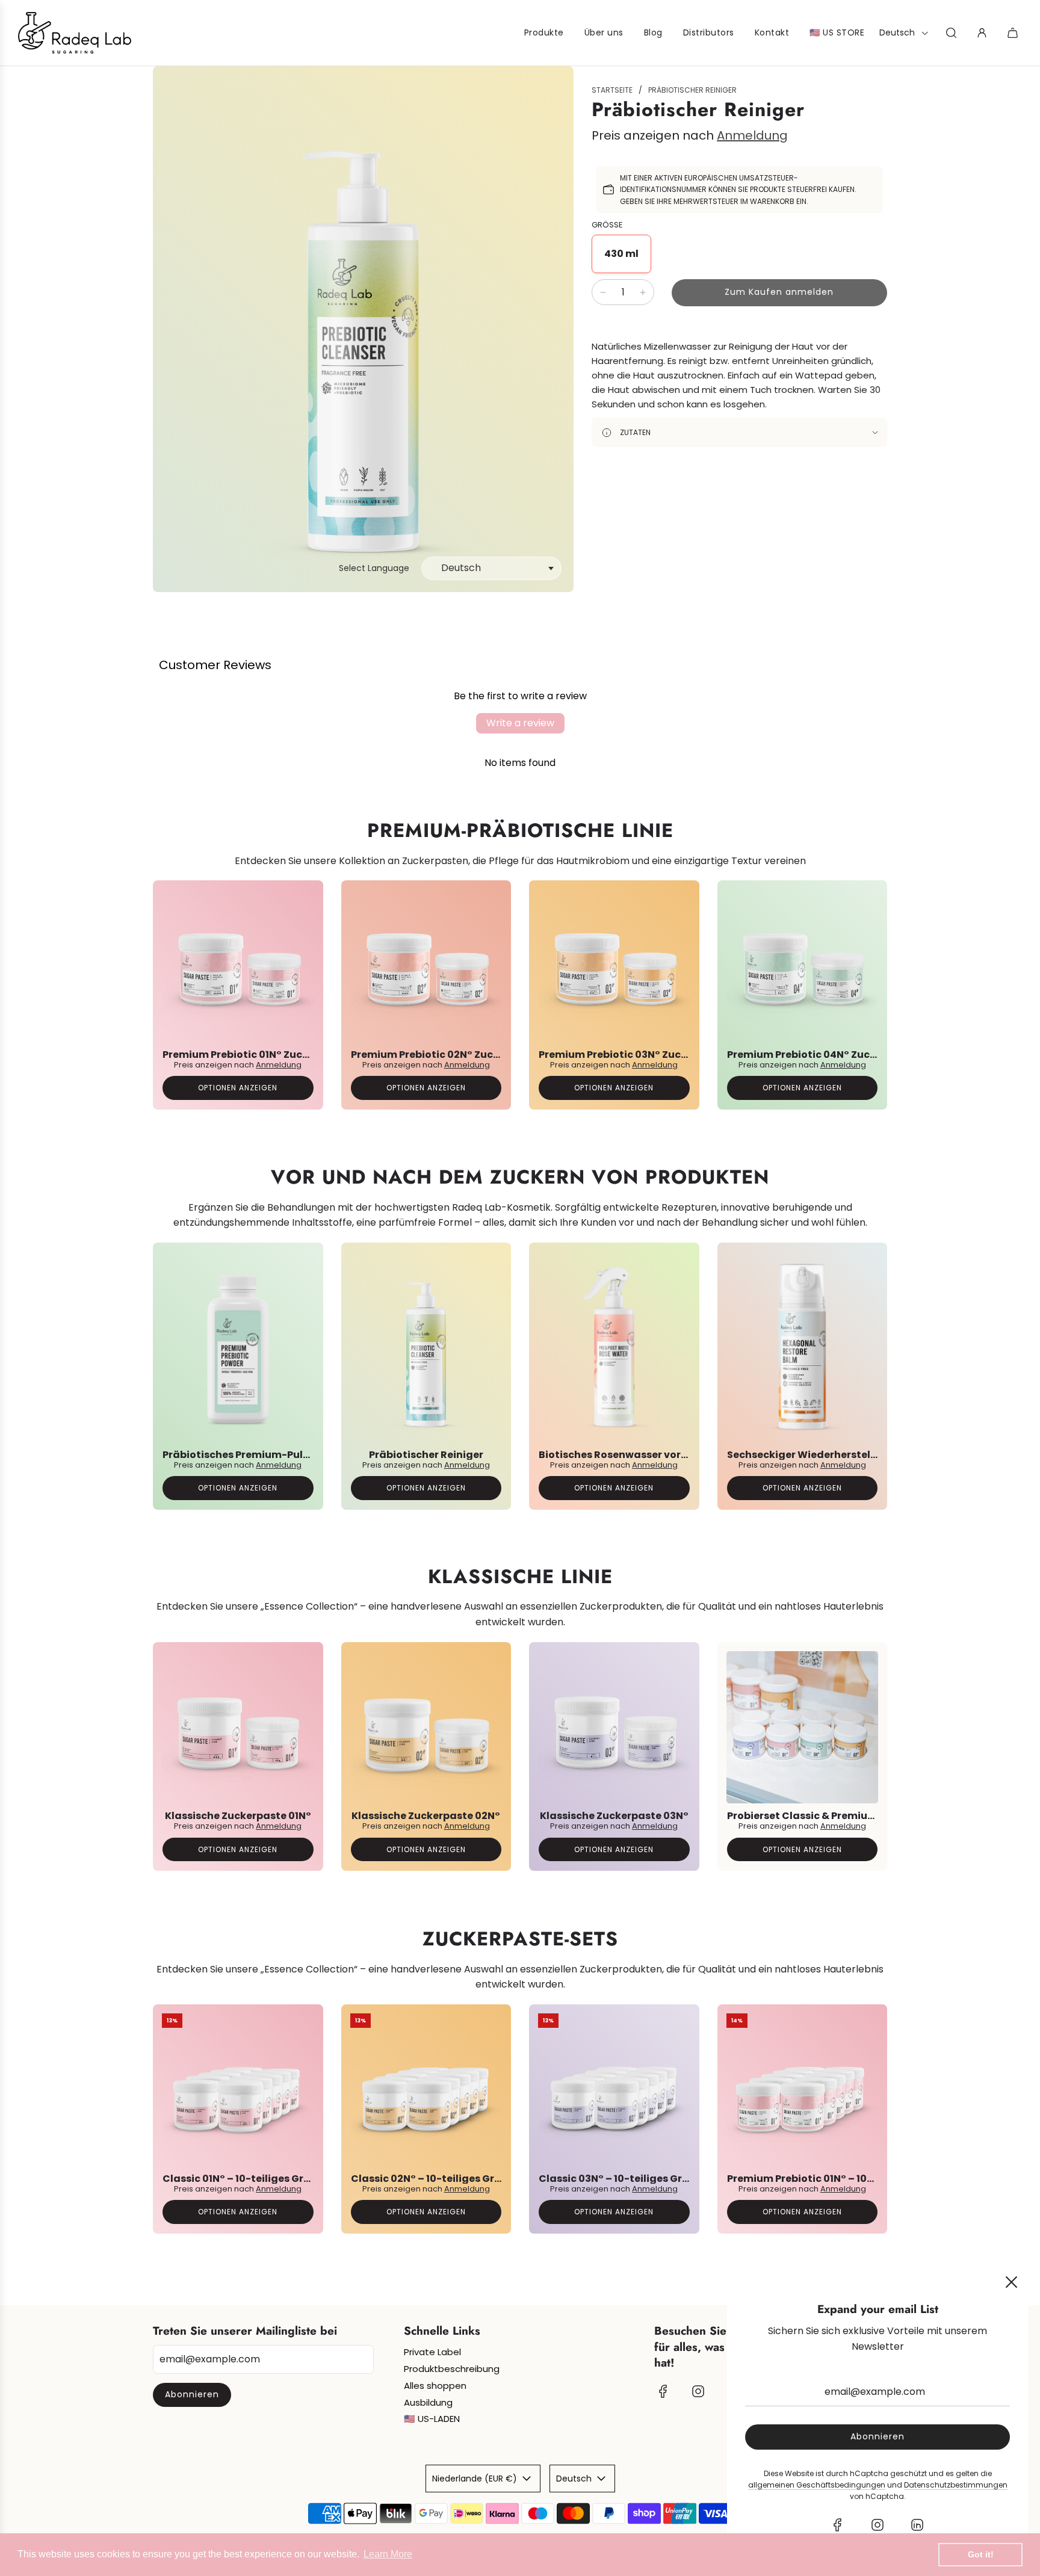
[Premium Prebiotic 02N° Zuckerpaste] (426, 965)
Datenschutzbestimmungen (956, 2485)
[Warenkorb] (1014, 33)
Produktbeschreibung (452, 2369)
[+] (643, 292)
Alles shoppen (435, 2386)
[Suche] (951, 33)
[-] (603, 292)
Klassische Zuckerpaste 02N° (426, 1816)
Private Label (432, 2352)
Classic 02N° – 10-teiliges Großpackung (453, 2178)
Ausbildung (428, 2402)
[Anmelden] (982, 33)
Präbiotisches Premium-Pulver (241, 1454)
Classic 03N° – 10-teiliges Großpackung (641, 2178)
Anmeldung (752, 135)
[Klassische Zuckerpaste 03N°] (614, 1727)
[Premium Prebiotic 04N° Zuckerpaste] (803, 965)
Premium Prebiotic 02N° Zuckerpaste (445, 1055)
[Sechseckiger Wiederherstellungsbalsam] (803, 1347)
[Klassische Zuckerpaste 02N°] (426, 1727)
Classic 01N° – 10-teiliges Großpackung (263, 2178)
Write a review (520, 723)
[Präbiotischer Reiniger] (426, 1347)
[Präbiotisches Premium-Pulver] (238, 1347)
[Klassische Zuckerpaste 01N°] (238, 1727)
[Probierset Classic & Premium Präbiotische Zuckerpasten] (803, 1727)
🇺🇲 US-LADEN (432, 2419)
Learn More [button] (388, 2554)
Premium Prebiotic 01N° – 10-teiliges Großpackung (856, 2178)
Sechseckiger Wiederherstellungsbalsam (833, 1454)
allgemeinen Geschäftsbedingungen (817, 2485)
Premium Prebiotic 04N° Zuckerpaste (822, 1055)
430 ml (621, 254)
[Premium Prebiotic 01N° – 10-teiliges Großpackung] (803, 2090)
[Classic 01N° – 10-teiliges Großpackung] (238, 2090)
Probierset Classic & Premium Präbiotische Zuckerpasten (873, 1816)
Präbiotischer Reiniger (426, 1454)
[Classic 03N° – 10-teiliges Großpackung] (614, 2090)
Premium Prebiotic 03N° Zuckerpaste (633, 1055)
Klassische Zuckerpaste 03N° (614, 1816)
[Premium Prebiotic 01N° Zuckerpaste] (238, 965)
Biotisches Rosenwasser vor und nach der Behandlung (677, 1454)
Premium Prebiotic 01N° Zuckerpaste (255, 1055)
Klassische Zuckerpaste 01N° (238, 1816)
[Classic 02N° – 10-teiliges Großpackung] (426, 2090)
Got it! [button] (981, 2554)
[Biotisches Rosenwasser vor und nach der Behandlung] (614, 1347)
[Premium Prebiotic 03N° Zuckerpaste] (614, 965)
